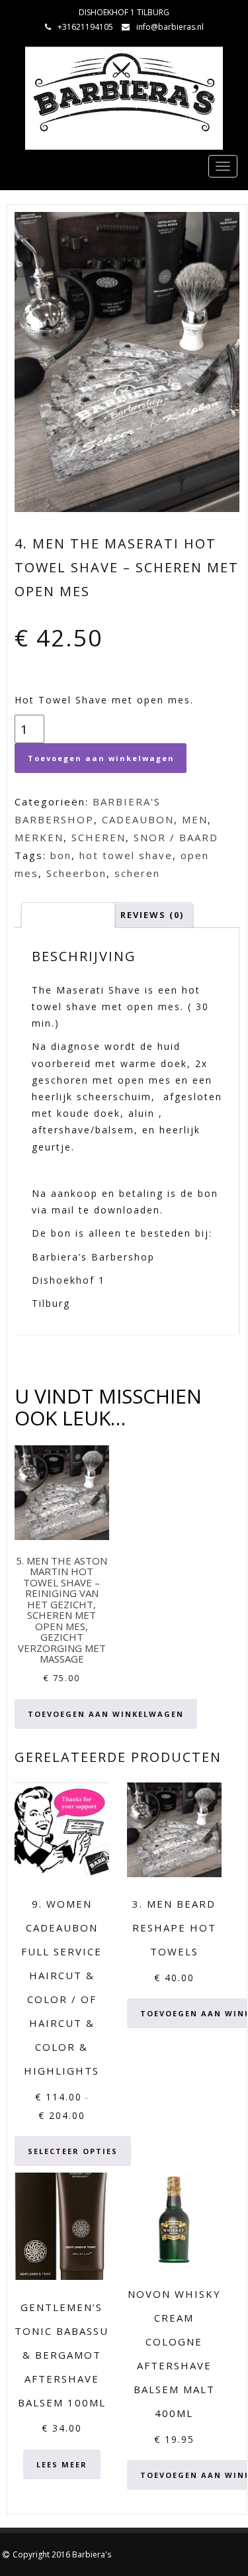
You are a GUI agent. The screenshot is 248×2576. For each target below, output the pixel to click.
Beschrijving (68, 915)
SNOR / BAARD (176, 837)
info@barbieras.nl (170, 27)
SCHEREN (99, 837)
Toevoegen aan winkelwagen (101, 758)
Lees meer (62, 2464)
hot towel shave (126, 855)
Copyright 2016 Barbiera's (62, 2554)
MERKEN (39, 837)
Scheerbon (76, 873)
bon (61, 855)
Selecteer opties (73, 2151)
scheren (137, 873)
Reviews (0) (152, 915)
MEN (195, 819)
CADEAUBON (138, 819)
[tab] (68, 915)
